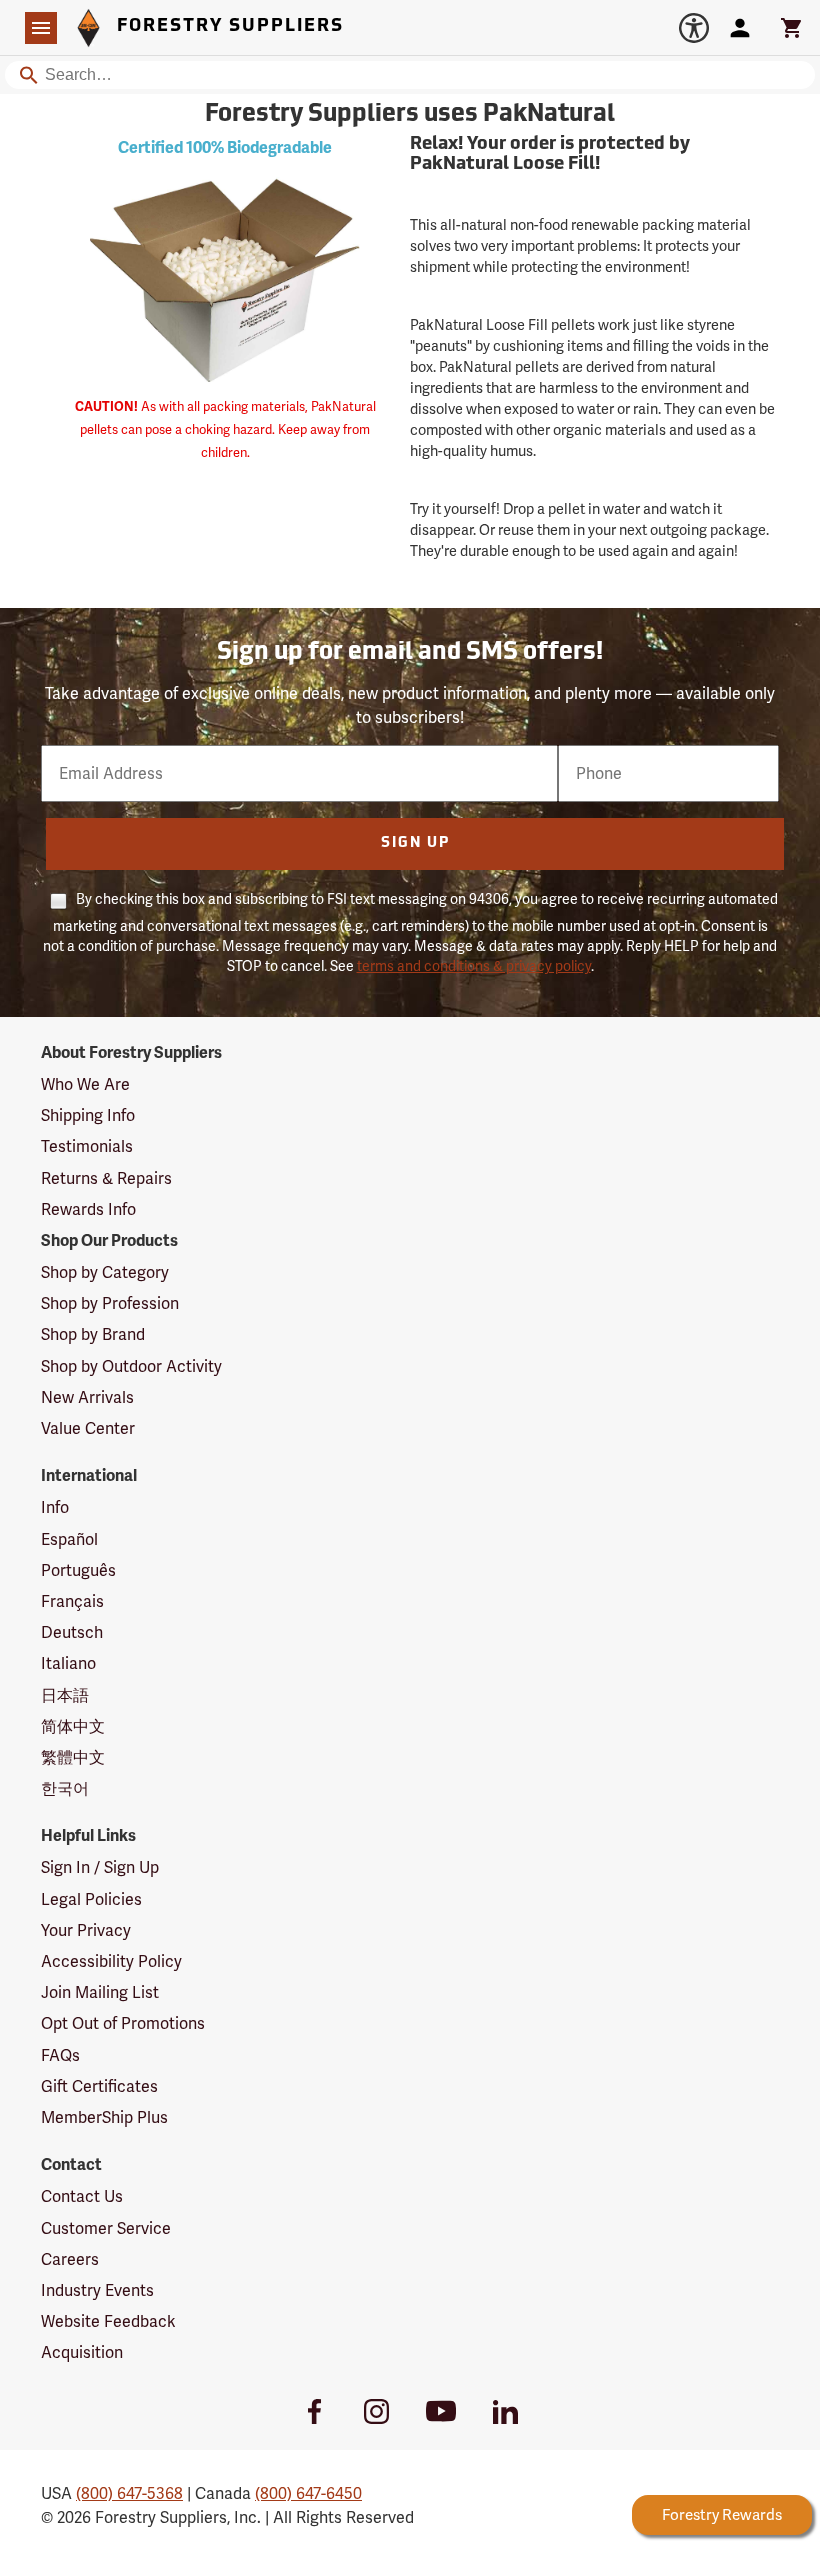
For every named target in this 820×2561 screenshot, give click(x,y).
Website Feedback (108, 2321)
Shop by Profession (110, 1303)
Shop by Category (105, 1272)
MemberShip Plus (104, 2117)
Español (69, 1539)
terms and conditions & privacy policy (474, 966)
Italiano (68, 1663)
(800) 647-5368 (129, 2493)
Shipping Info (88, 1115)
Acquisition (82, 2352)
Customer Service (106, 2228)
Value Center (88, 1428)
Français (72, 1601)
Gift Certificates (99, 2086)
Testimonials (87, 1146)
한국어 (65, 1788)
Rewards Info (88, 1209)
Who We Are (85, 1084)
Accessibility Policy (111, 1961)
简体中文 (73, 1726)
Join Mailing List (100, 1992)
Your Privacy (86, 1930)
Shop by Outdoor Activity (131, 1366)
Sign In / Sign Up (100, 1867)
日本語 (65, 1695)
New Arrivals (87, 1397)
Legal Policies (91, 1899)
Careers (70, 2259)
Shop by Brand (93, 1334)
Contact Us (82, 2196)
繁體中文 (73, 1757)
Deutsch (72, 1632)
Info (55, 1507)
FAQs (60, 2055)
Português (78, 1570)
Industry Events (97, 2290)
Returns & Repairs (106, 1178)
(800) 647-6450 (308, 2493)
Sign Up (415, 843)
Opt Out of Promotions (123, 2023)
